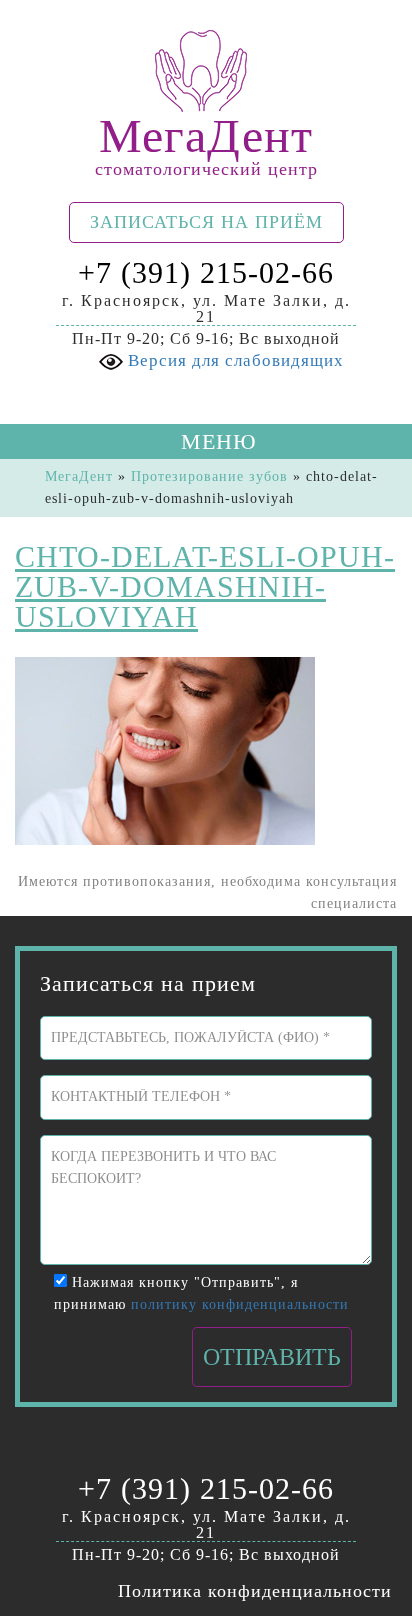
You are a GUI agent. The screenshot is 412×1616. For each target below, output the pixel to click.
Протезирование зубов (209, 476)
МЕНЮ (215, 441)
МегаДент (79, 476)
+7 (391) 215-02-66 (206, 272)
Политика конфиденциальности (255, 1591)
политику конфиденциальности (240, 1304)
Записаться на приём (206, 222)
